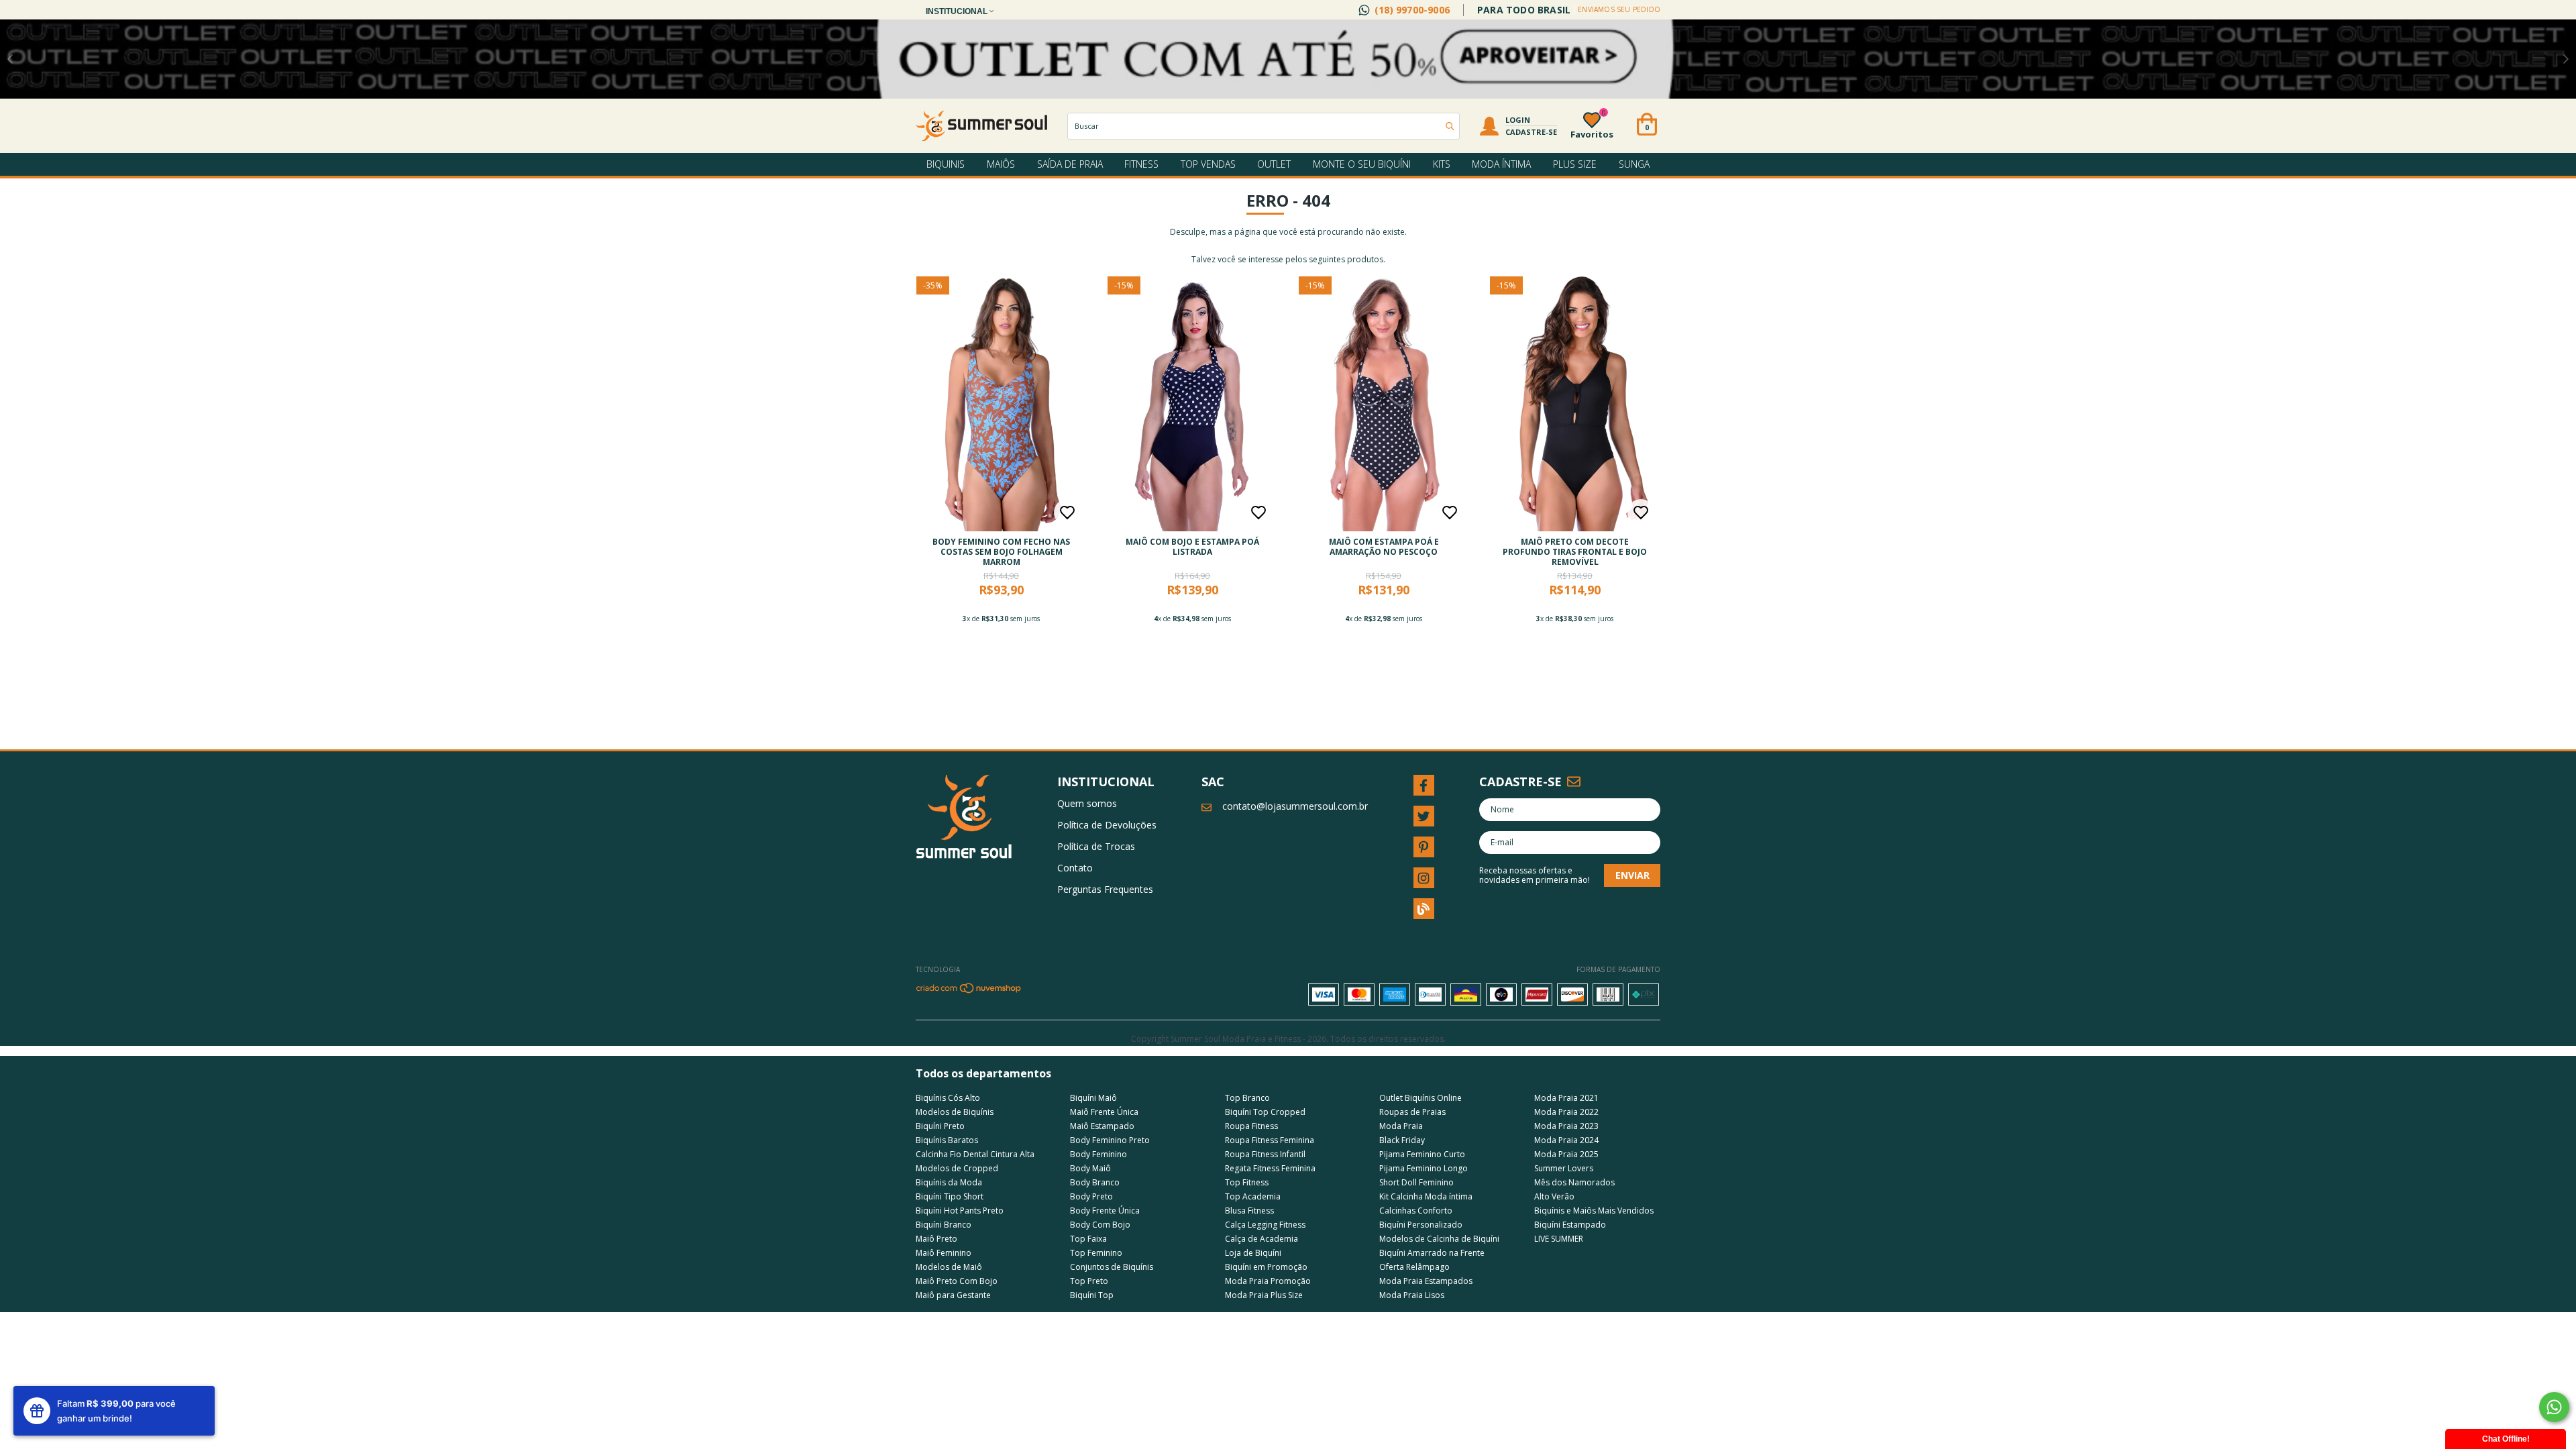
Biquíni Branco (944, 1225)
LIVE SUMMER (1559, 1239)
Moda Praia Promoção (1268, 1281)
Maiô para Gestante (953, 1295)
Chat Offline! (2506, 1439)
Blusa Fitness (1249, 1211)
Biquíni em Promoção (1266, 1267)
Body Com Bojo (1100, 1225)
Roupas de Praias (1412, 1112)
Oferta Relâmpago (1414, 1267)
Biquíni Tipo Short (950, 1196)
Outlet (1274, 164)
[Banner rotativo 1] (1288, 59)
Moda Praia (1401, 1126)
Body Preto (1091, 1196)
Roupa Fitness (1251, 1126)
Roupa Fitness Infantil (1265, 1154)
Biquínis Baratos (947, 1140)
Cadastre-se (1531, 132)
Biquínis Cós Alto (948, 1098)
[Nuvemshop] (969, 991)
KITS (1442, 164)
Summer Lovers (1564, 1168)
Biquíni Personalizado (1421, 1225)
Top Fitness (1247, 1182)
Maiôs (1001, 164)
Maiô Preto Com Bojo (957, 1281)
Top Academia (1253, 1196)
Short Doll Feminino (1416, 1182)
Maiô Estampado (1102, 1126)
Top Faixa (1088, 1239)
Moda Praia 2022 (1566, 1112)
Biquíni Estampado (1570, 1225)
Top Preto (1089, 1281)
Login (1518, 120)
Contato (1075, 868)
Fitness (1141, 164)
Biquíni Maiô (1093, 1098)
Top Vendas (1208, 164)
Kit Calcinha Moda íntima (1426, 1196)
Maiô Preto (936, 1239)
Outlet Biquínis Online (1420, 1098)
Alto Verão (1554, 1196)
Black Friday (1402, 1140)
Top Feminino (1096, 1253)
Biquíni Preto (940, 1126)
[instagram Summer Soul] (1424, 878)
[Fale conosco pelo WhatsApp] (2554, 1407)
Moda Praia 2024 (1566, 1140)
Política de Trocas (1096, 846)
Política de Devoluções (1107, 825)
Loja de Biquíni (1253, 1253)
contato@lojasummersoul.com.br (1295, 806)
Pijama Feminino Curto (1422, 1154)
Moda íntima (1501, 164)
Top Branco (1247, 1098)
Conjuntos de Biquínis (1112, 1267)
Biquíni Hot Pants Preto (960, 1211)
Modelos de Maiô (949, 1267)
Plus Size (1575, 164)
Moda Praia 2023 (1566, 1126)
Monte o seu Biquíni (1362, 164)
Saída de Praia (1070, 164)
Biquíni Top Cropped (1265, 1112)
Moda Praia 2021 (1566, 1098)
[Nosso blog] (1424, 909)
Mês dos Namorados (1574, 1182)
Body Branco (1095, 1182)
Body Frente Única (1105, 1211)
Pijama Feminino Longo (1424, 1168)
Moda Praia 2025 (1566, 1154)
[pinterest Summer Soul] (1424, 847)
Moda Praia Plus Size (1264, 1295)
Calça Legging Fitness (1265, 1225)
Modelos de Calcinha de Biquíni (1439, 1239)
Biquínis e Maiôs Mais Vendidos (1594, 1211)
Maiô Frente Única (1104, 1112)
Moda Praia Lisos (1412, 1295)
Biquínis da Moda (949, 1182)
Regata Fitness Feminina (1270, 1168)
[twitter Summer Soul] (1424, 816)
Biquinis (946, 164)
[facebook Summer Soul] (1424, 785)
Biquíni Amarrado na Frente (1432, 1253)
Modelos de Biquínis (955, 1112)
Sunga (1634, 164)
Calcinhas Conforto (1416, 1211)
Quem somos (1087, 803)
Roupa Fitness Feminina (1270, 1140)
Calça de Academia (1262, 1239)
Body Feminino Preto (1110, 1140)
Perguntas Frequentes (1105, 889)
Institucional (958, 11)
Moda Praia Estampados (1426, 1281)
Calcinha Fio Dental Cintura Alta (975, 1154)
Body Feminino (1098, 1154)
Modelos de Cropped (957, 1168)
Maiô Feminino (944, 1253)
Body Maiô (1090, 1168)
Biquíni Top (1092, 1295)
